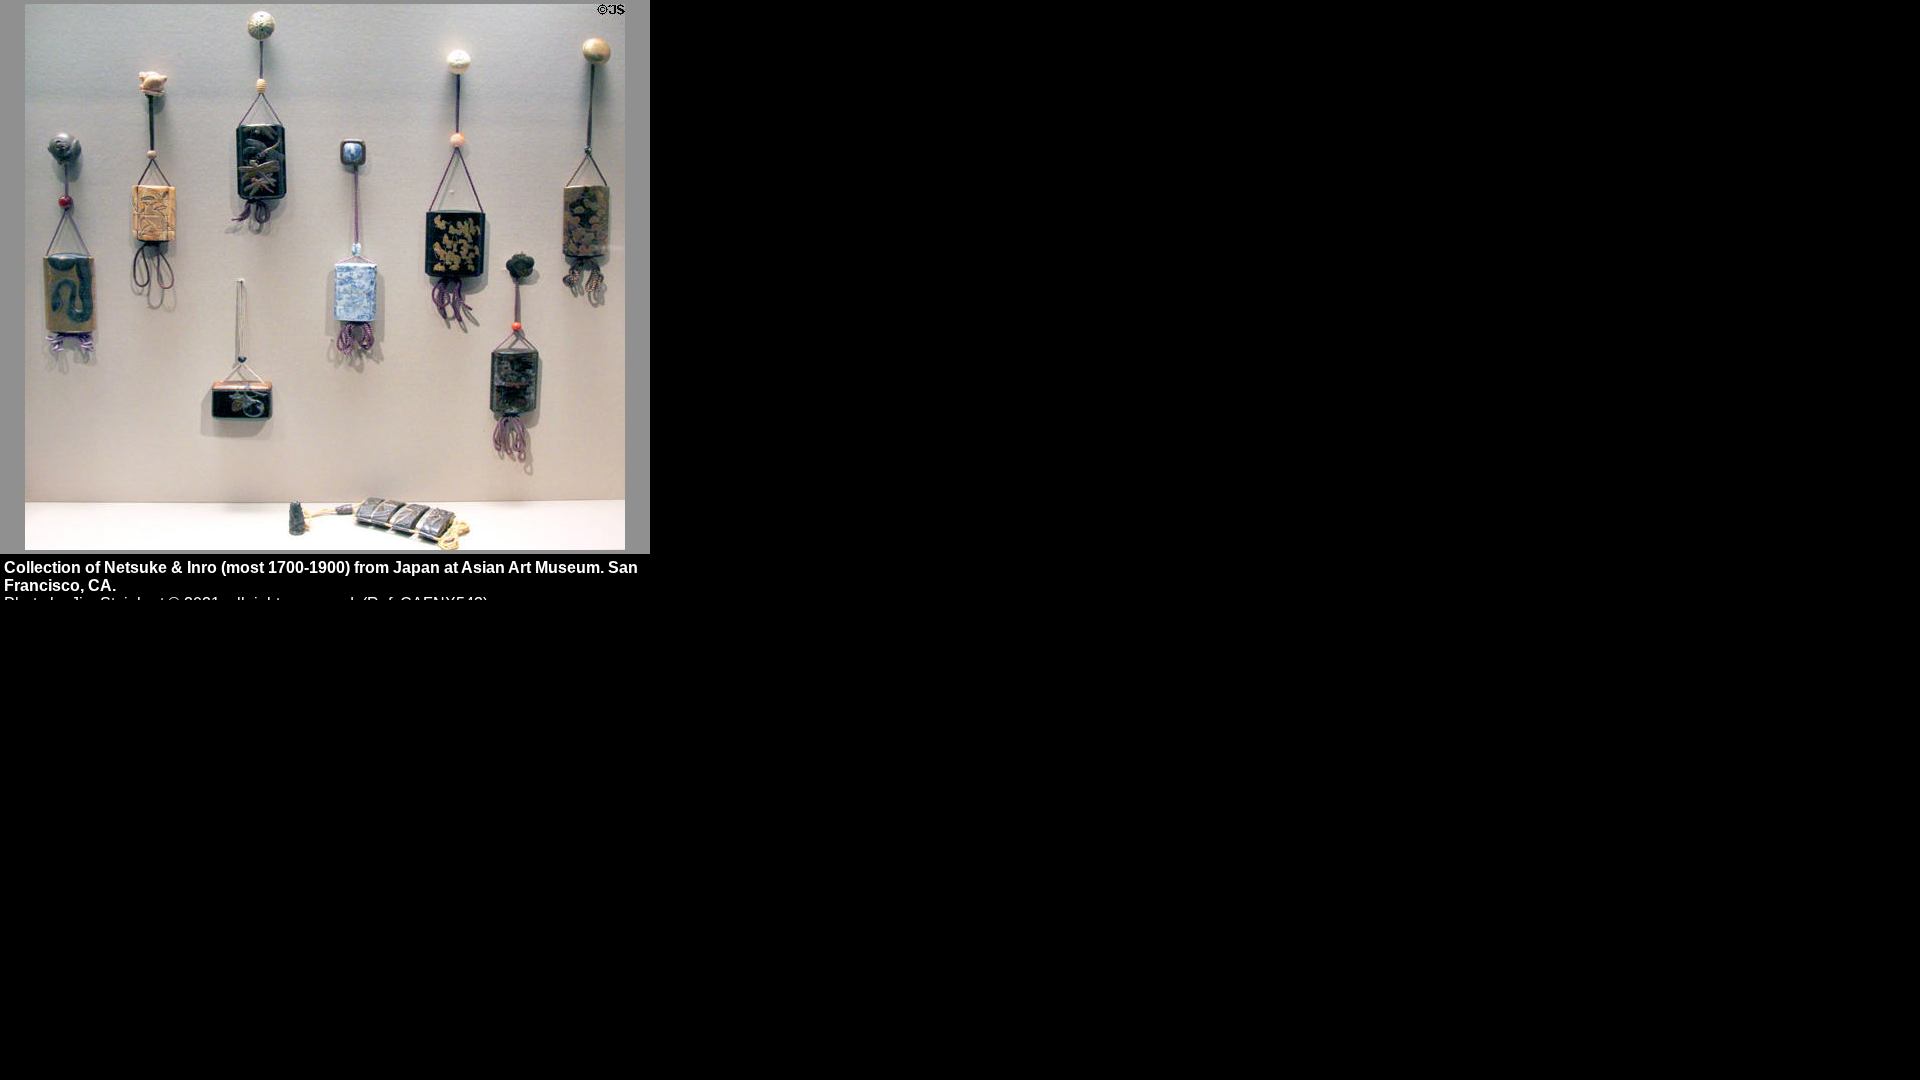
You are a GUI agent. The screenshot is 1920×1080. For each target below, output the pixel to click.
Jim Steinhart (117, 603)
